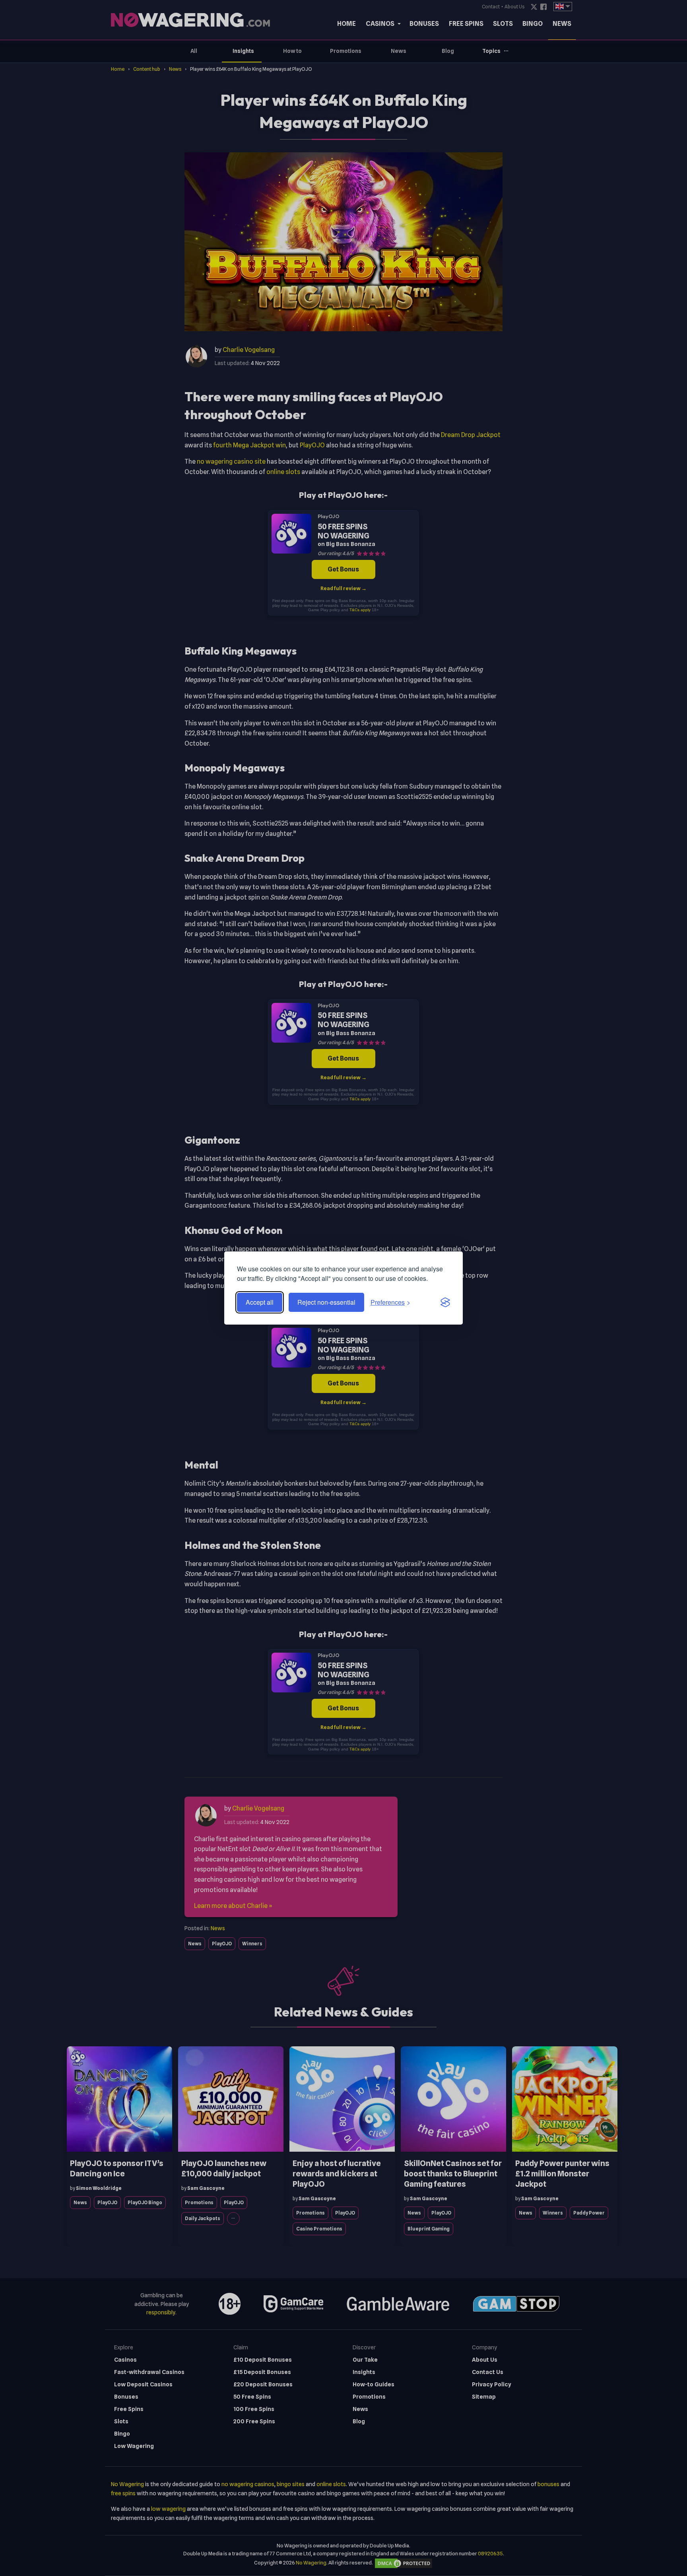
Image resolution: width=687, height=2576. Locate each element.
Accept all (260, 1302)
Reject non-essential (326, 1302)
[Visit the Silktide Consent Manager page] (445, 1302)
